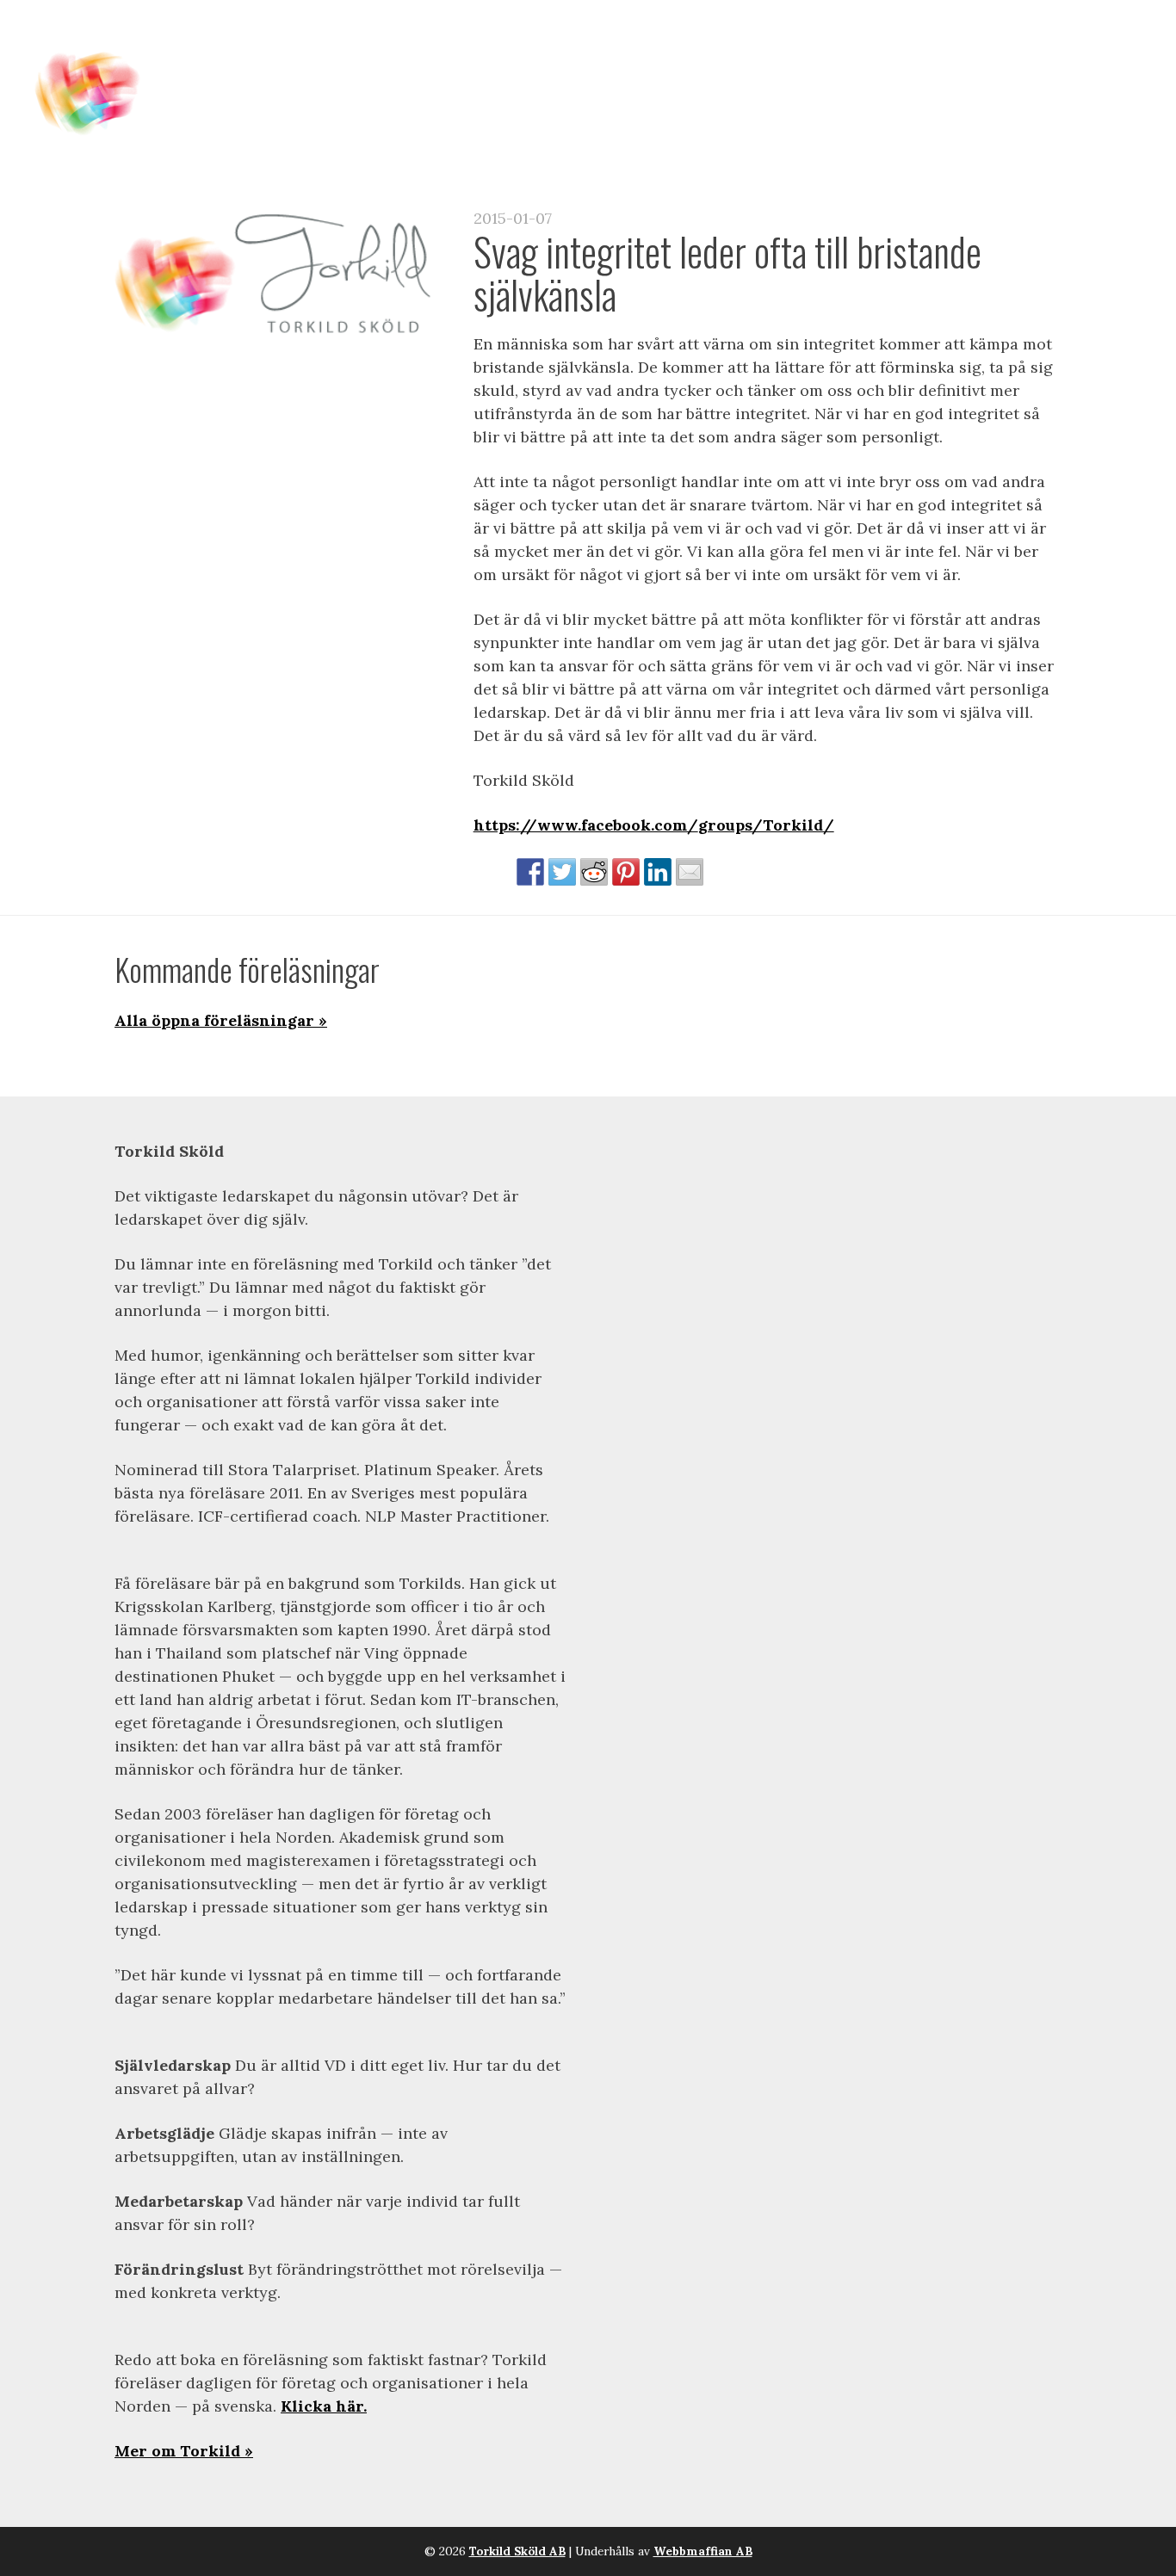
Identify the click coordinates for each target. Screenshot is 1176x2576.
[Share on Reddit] (594, 872)
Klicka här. (324, 2406)
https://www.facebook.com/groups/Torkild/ (654, 825)
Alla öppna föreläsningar (214, 1020)
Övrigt (1089, 53)
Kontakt (997, 53)
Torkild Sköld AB (517, 2551)
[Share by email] (690, 872)
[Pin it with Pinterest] (626, 872)
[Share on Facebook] (530, 872)
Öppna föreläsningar (471, 53)
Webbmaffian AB (703, 2551)
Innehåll (308, 53)
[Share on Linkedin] (658, 872)
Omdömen (891, 53)
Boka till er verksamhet (709, 53)
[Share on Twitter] (562, 872)
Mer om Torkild (177, 2451)
